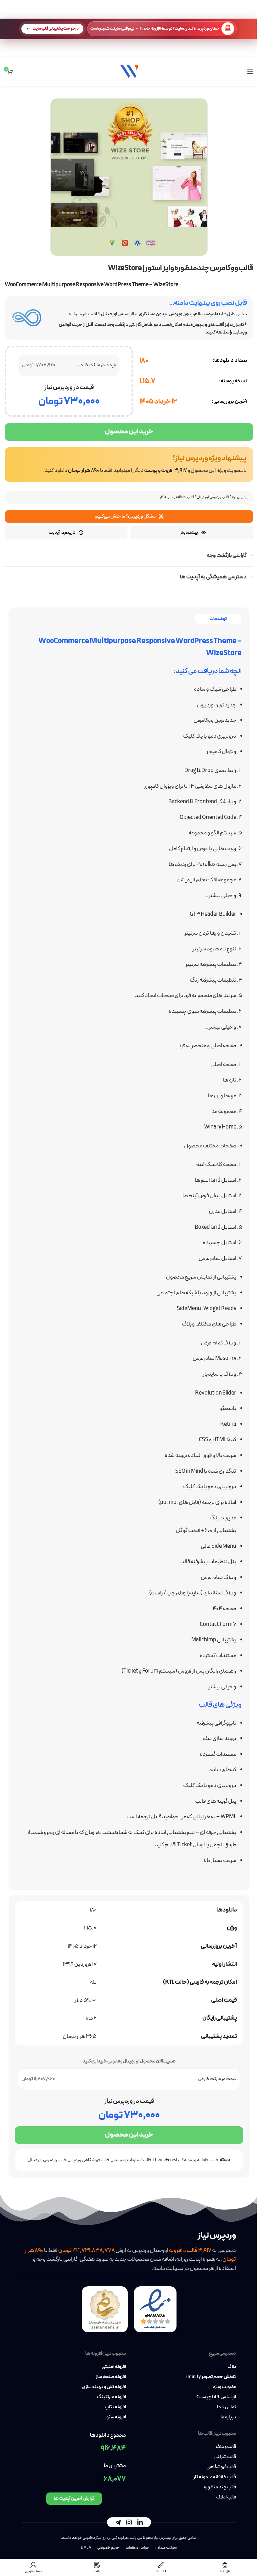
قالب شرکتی (225, 2457)
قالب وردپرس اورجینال (213, 497)
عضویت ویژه (224, 2387)
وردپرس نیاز (240, 497)
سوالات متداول (166, 2548)
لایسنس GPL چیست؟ (216, 2397)
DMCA (86, 2548)
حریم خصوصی (108, 2548)
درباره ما (228, 2417)
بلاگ (232, 2367)
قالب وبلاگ (226, 2447)
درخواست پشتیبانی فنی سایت (56, 29)
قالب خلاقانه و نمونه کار (177, 497)
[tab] (218, 619)
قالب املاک (226, 2498)
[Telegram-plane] (118, 2522)
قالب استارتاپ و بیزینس (131, 2160)
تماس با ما (227, 2407)
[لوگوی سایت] (129, 71)
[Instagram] (129, 2522)
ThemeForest (165, 2160)
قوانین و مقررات (137, 2548)
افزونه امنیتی (114, 2367)
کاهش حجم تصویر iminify (211, 2377)
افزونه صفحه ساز (111, 2377)
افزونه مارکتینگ (111, 2397)
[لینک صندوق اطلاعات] (129, 465)
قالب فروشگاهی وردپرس (88, 2160)
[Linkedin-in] (140, 2522)
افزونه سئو (116, 2417)
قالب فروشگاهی (221, 2467)
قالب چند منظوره (220, 2487)
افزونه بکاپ (115, 2407)
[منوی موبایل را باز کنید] (250, 72)
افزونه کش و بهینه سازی (104, 2387)
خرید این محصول (129, 432)
